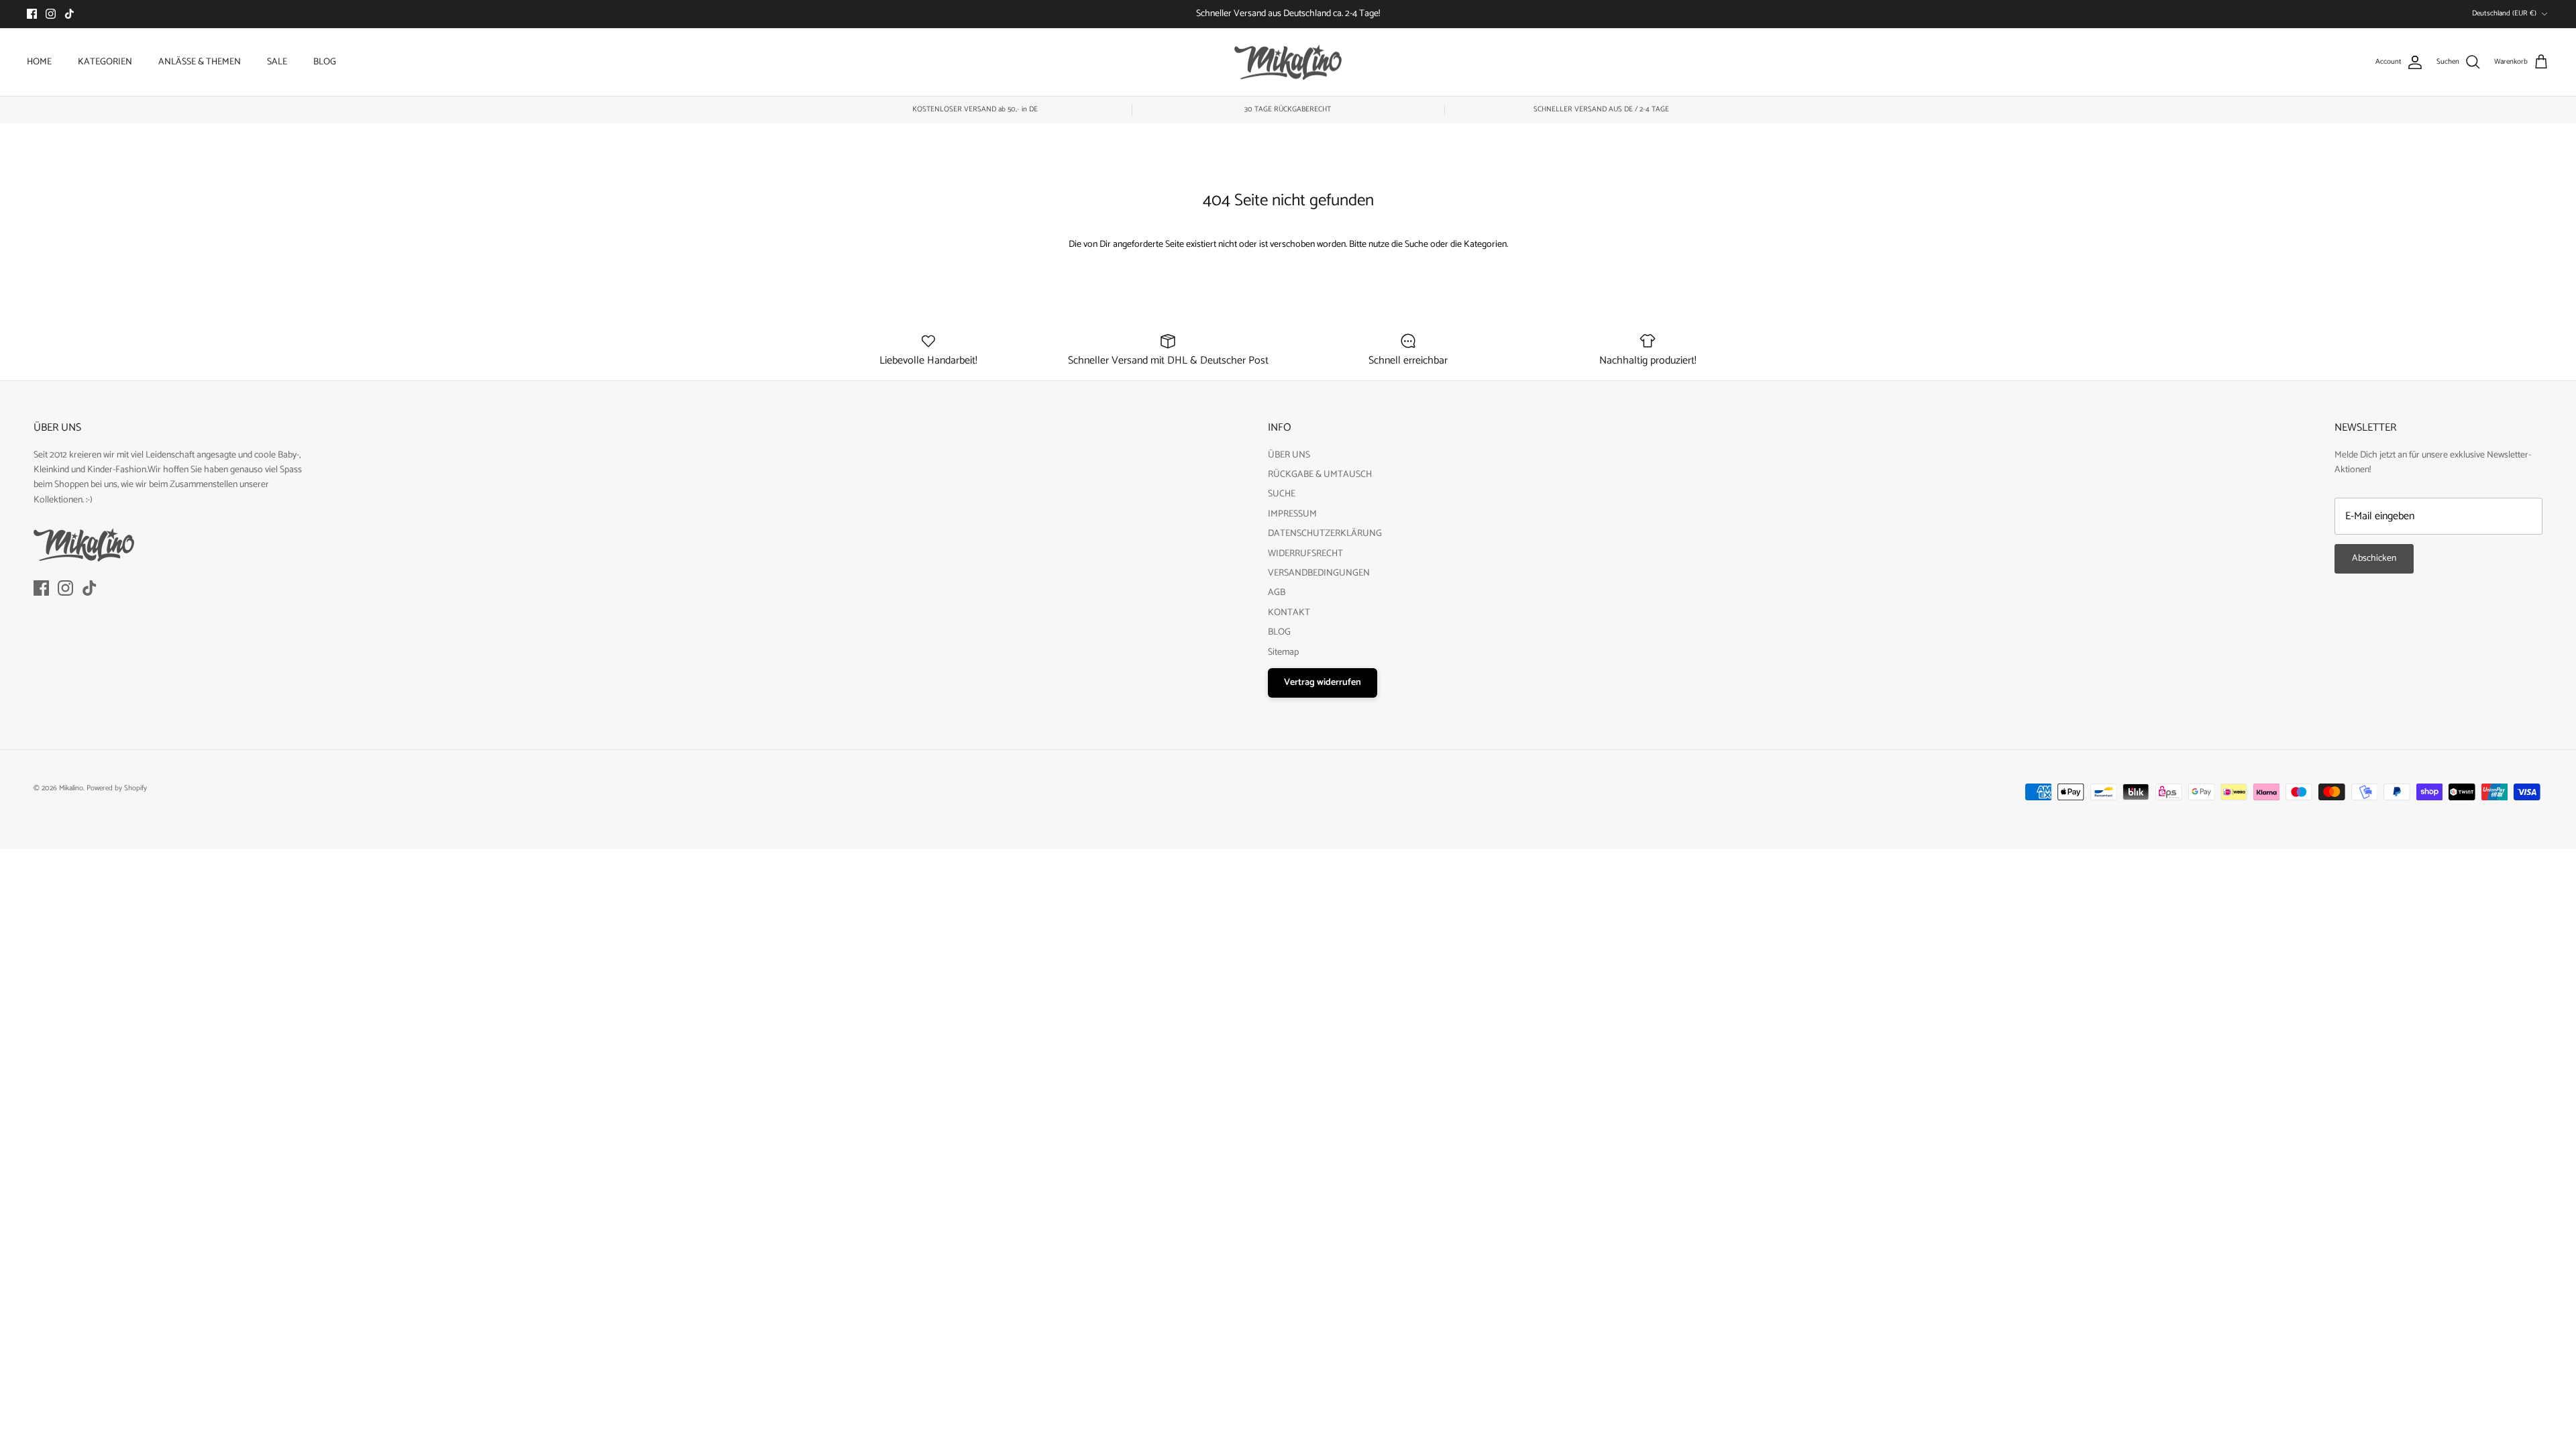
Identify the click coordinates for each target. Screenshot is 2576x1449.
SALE (277, 62)
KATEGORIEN (105, 62)
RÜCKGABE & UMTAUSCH (1320, 475)
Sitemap (1283, 652)
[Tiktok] (69, 14)
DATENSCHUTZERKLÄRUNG (1325, 534)
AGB (1277, 593)
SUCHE (1282, 494)
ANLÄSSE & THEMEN (200, 62)
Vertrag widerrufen (1323, 683)
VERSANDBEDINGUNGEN (1319, 573)
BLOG (325, 62)
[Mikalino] (1288, 62)
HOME (39, 62)
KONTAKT (1289, 613)
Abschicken (2374, 558)
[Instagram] (51, 14)
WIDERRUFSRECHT (1305, 554)
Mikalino (71, 788)
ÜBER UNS (1289, 455)
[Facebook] (32, 14)
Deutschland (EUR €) (2504, 13)
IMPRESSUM (1292, 514)
